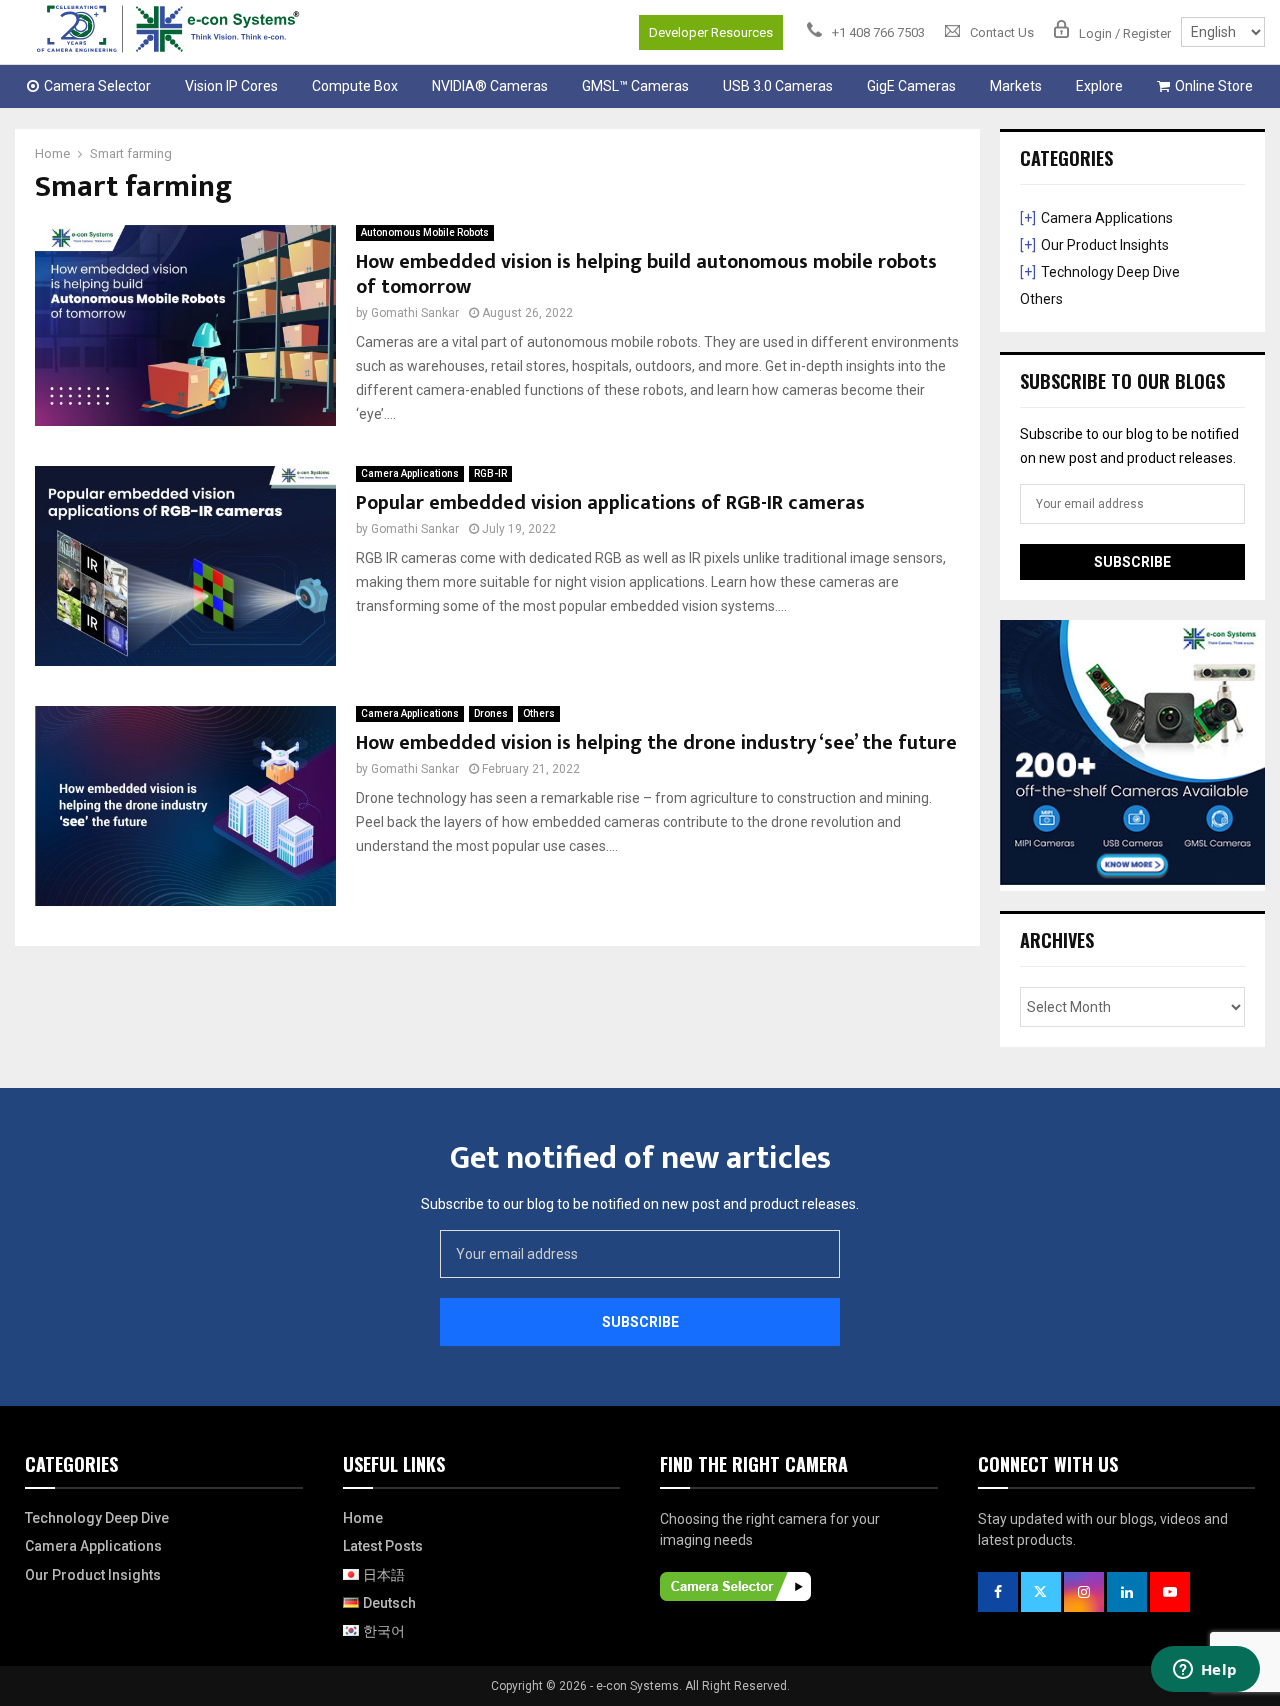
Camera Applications (410, 473)
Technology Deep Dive (1110, 272)
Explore (1099, 86)
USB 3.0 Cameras (778, 86)
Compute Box (355, 86)
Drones (491, 713)
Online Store (1214, 86)
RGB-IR (490, 473)
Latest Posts (383, 1546)
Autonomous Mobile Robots (425, 232)
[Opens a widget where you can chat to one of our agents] (1205, 1671)
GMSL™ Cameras (635, 86)
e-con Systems (637, 1686)
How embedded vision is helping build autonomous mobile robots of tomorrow (646, 274)
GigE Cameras (911, 86)
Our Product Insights (1105, 245)
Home (363, 1518)
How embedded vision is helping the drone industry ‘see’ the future (656, 743)
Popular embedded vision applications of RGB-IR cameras (610, 503)
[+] (1028, 218)
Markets (1016, 86)
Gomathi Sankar (415, 313)
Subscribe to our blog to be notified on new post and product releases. (640, 1204)
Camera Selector (97, 86)
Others (539, 713)
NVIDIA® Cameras (490, 86)
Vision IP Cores (231, 86)
